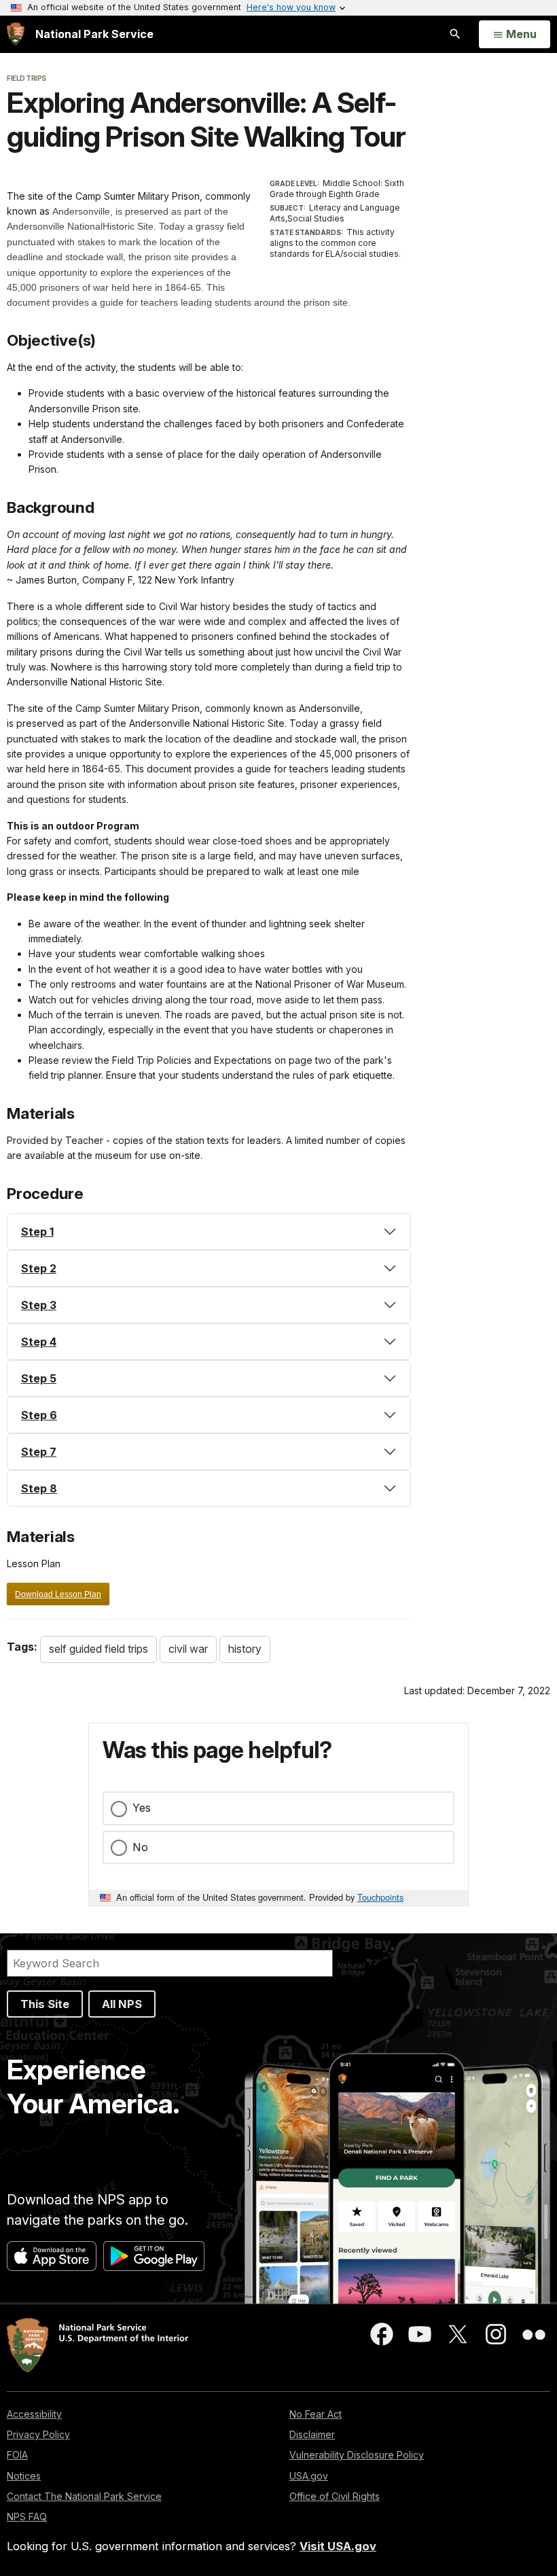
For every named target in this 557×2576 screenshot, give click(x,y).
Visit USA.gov (338, 2546)
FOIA (17, 2455)
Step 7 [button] (39, 1452)
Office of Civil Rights (335, 2496)
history (245, 1649)
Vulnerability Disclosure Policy (357, 2455)
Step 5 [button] (39, 1378)
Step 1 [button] (37, 1232)
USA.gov (309, 2476)
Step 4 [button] (39, 1342)
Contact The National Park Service (84, 2496)
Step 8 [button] (39, 1488)
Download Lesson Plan (58, 1594)
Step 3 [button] (39, 1305)
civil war (188, 1649)
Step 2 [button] (39, 1268)
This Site (45, 2004)
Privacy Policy (38, 2434)
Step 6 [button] (39, 1415)
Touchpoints (380, 1897)
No (140, 1847)
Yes (142, 1808)
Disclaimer (312, 2434)
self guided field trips (98, 1649)
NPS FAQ (27, 2517)
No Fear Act (316, 2414)
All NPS (122, 2004)
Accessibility (34, 2414)
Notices (24, 2476)
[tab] (209, 1232)
